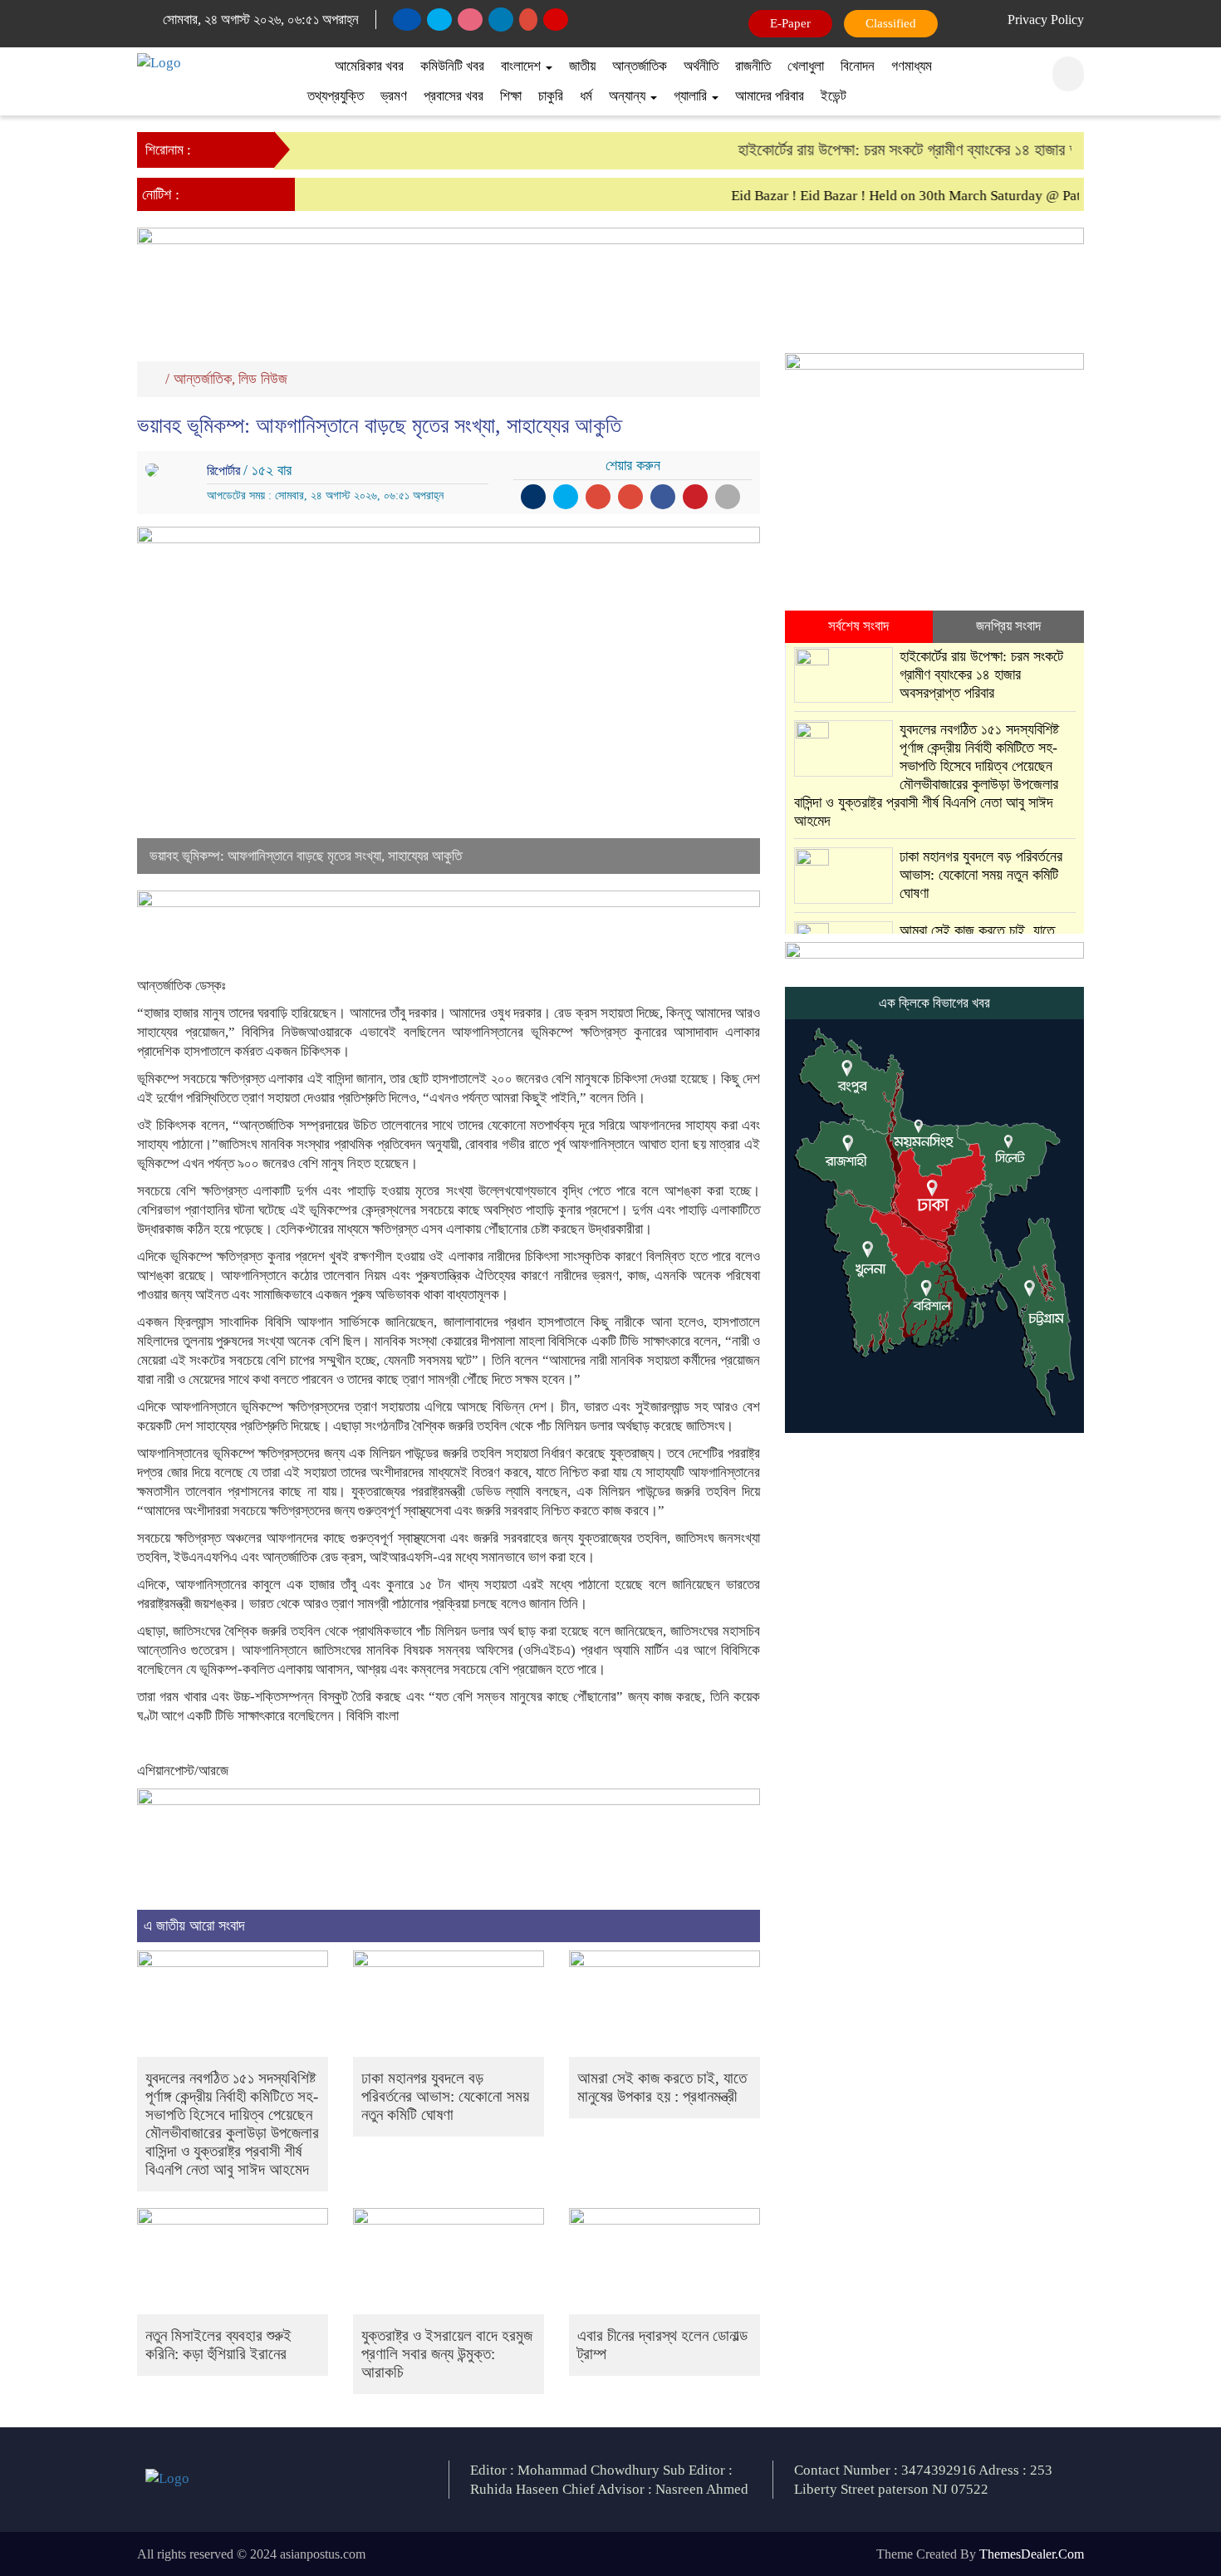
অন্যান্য (629, 96)
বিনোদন (858, 66)
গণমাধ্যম (912, 66)
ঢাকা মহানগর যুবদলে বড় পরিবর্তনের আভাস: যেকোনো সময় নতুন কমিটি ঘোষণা (445, 2096)
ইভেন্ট (834, 96)
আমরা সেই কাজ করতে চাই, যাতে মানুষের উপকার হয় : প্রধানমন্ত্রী (662, 2087)
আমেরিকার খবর (369, 66)
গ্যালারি (692, 96)
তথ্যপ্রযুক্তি (336, 96)
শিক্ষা (511, 96)
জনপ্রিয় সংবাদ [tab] (1008, 626)
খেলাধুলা (806, 66)
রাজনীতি (753, 66)
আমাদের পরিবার (770, 96)
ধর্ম (586, 96)
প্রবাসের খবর (454, 96)
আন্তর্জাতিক (640, 66)
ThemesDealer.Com (1032, 2554)
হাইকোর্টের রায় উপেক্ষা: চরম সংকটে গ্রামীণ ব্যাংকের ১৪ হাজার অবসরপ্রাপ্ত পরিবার (931, 150)
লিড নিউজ (263, 379)
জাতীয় (582, 66)
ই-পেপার (792, 23)
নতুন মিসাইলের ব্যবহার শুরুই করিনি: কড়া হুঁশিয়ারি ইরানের (218, 2345)
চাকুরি (551, 96)
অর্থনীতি (701, 66)
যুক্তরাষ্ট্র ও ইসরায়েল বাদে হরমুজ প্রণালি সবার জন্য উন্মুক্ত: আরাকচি (447, 2354)
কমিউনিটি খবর (452, 66)
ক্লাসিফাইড (888, 23)
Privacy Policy (1046, 20)
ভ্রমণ (394, 96)
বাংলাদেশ (522, 66)
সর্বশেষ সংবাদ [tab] (858, 626)
